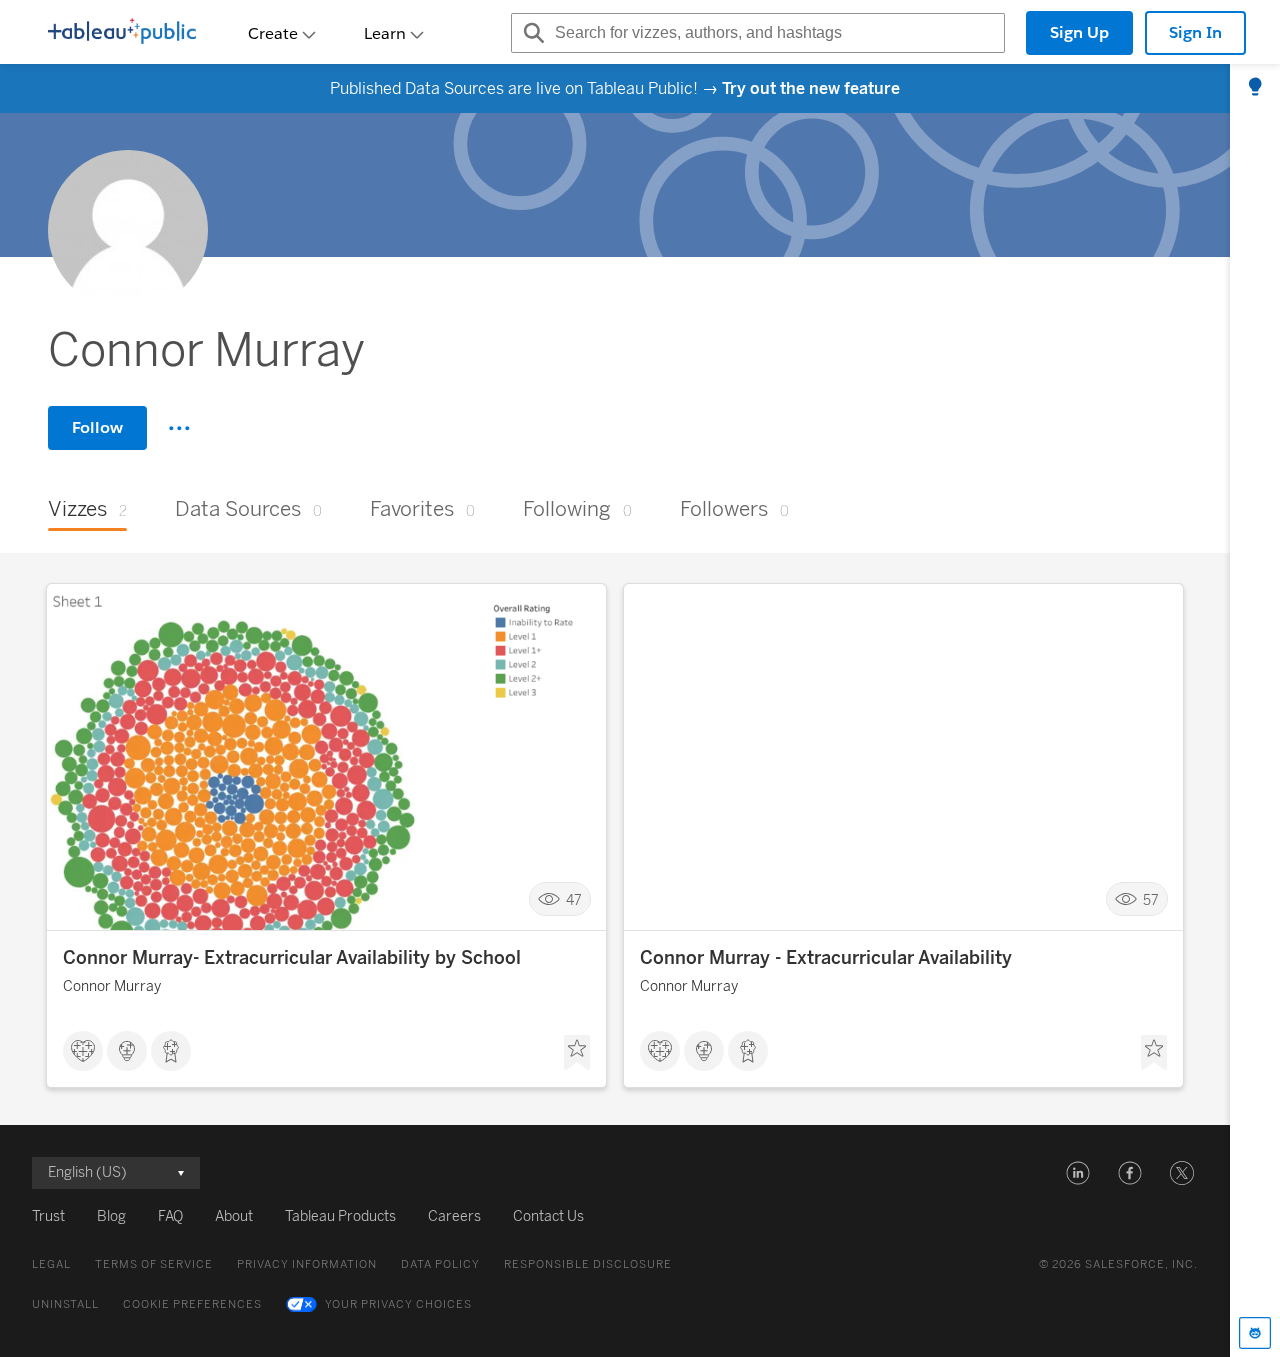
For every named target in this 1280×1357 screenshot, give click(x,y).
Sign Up (1079, 32)
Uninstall (65, 1304)
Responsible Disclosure (588, 1264)
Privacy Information (307, 1264)
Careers (454, 1216)
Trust (48, 1216)
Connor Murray (112, 986)
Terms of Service (154, 1264)
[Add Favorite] (577, 1053)
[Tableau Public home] (122, 33)
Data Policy (440, 1264)
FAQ (170, 1216)
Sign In (1195, 32)
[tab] (1255, 88)
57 (1151, 899)
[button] (1078, 1173)
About (234, 1216)
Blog (111, 1216)
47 (574, 899)
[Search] (531, 33)
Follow (97, 427)
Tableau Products (340, 1216)
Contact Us (548, 1216)
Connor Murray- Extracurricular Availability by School (292, 958)
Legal (51, 1264)
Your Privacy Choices (398, 1304)
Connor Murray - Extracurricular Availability (826, 958)
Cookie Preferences (192, 1304)
